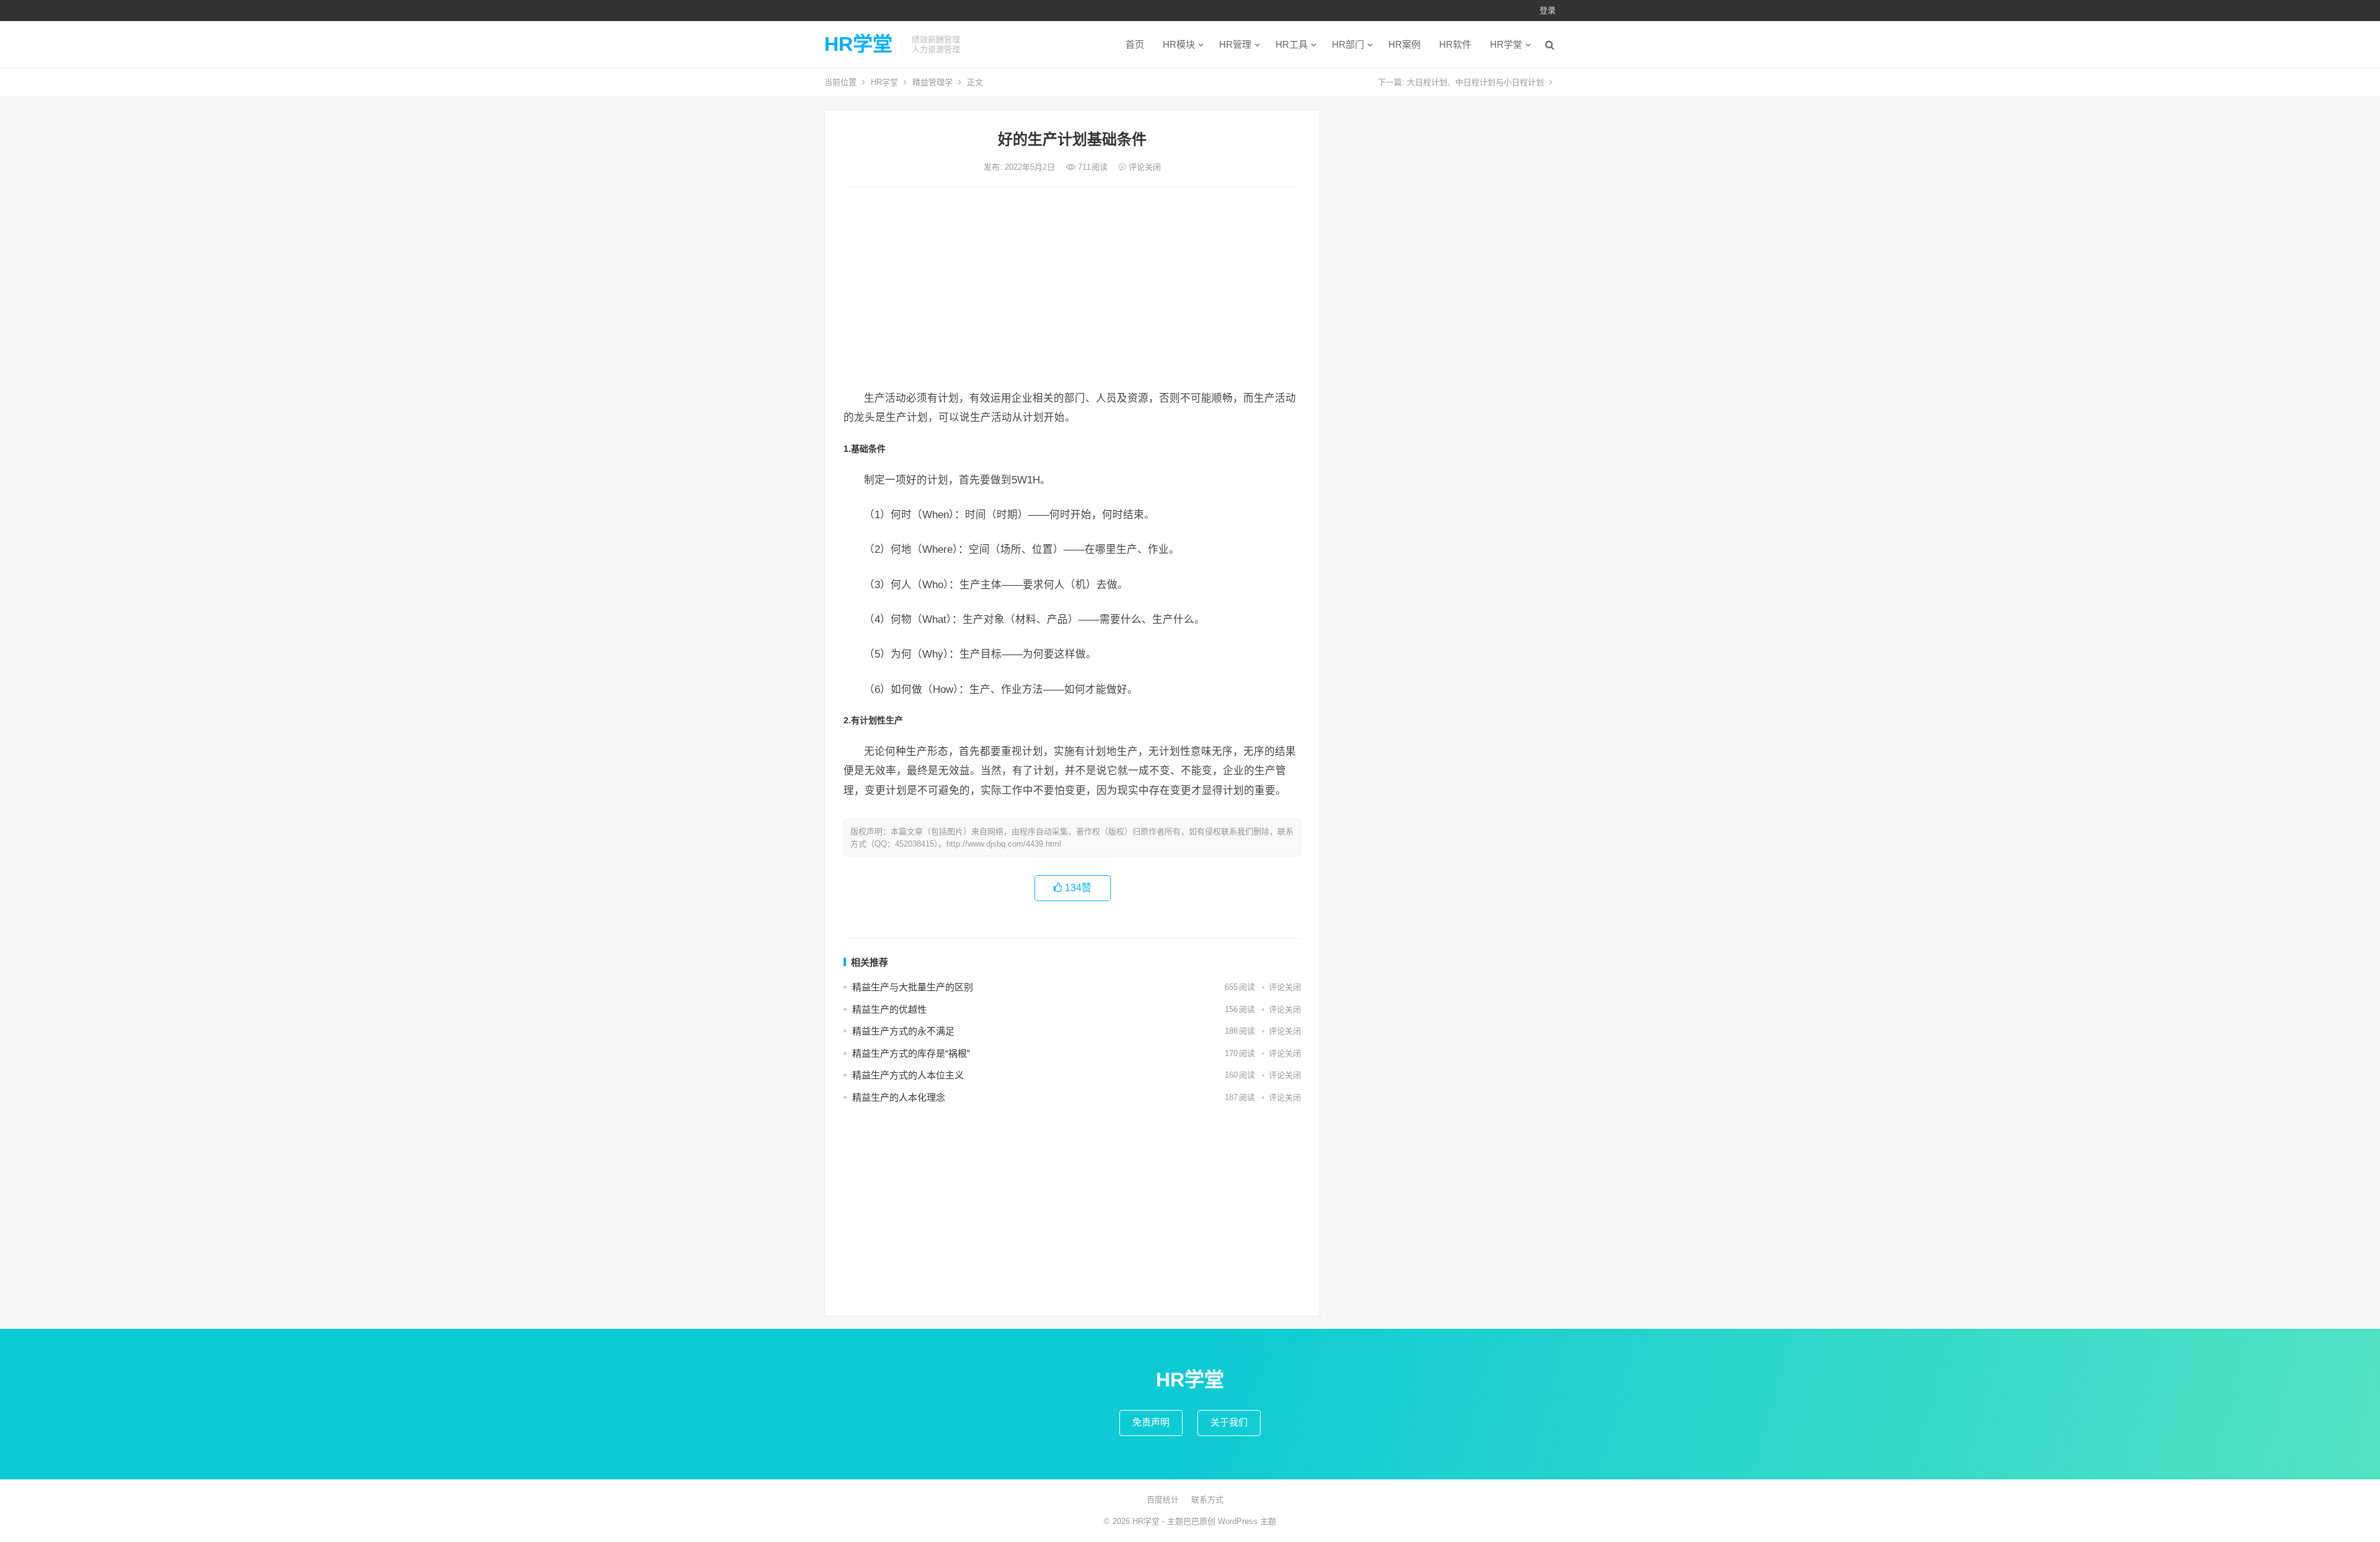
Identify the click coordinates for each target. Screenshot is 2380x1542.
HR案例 (1404, 44)
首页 (1135, 44)
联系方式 (1207, 1500)
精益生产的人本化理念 (899, 1097)
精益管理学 (932, 82)
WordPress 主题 (1247, 1521)
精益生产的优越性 (889, 1009)
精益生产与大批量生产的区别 (913, 987)
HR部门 (1348, 44)
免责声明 (1151, 1422)
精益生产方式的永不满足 (903, 1031)
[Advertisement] (1072, 289)
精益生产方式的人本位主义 (908, 1075)
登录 (1548, 10)
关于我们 (1229, 1422)
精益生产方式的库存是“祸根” (911, 1053)
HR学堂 (858, 44)
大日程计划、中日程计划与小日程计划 (1475, 82)
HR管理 (1235, 44)
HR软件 (1455, 44)
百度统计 (1163, 1500)
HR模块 (1179, 44)
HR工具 (1292, 44)
